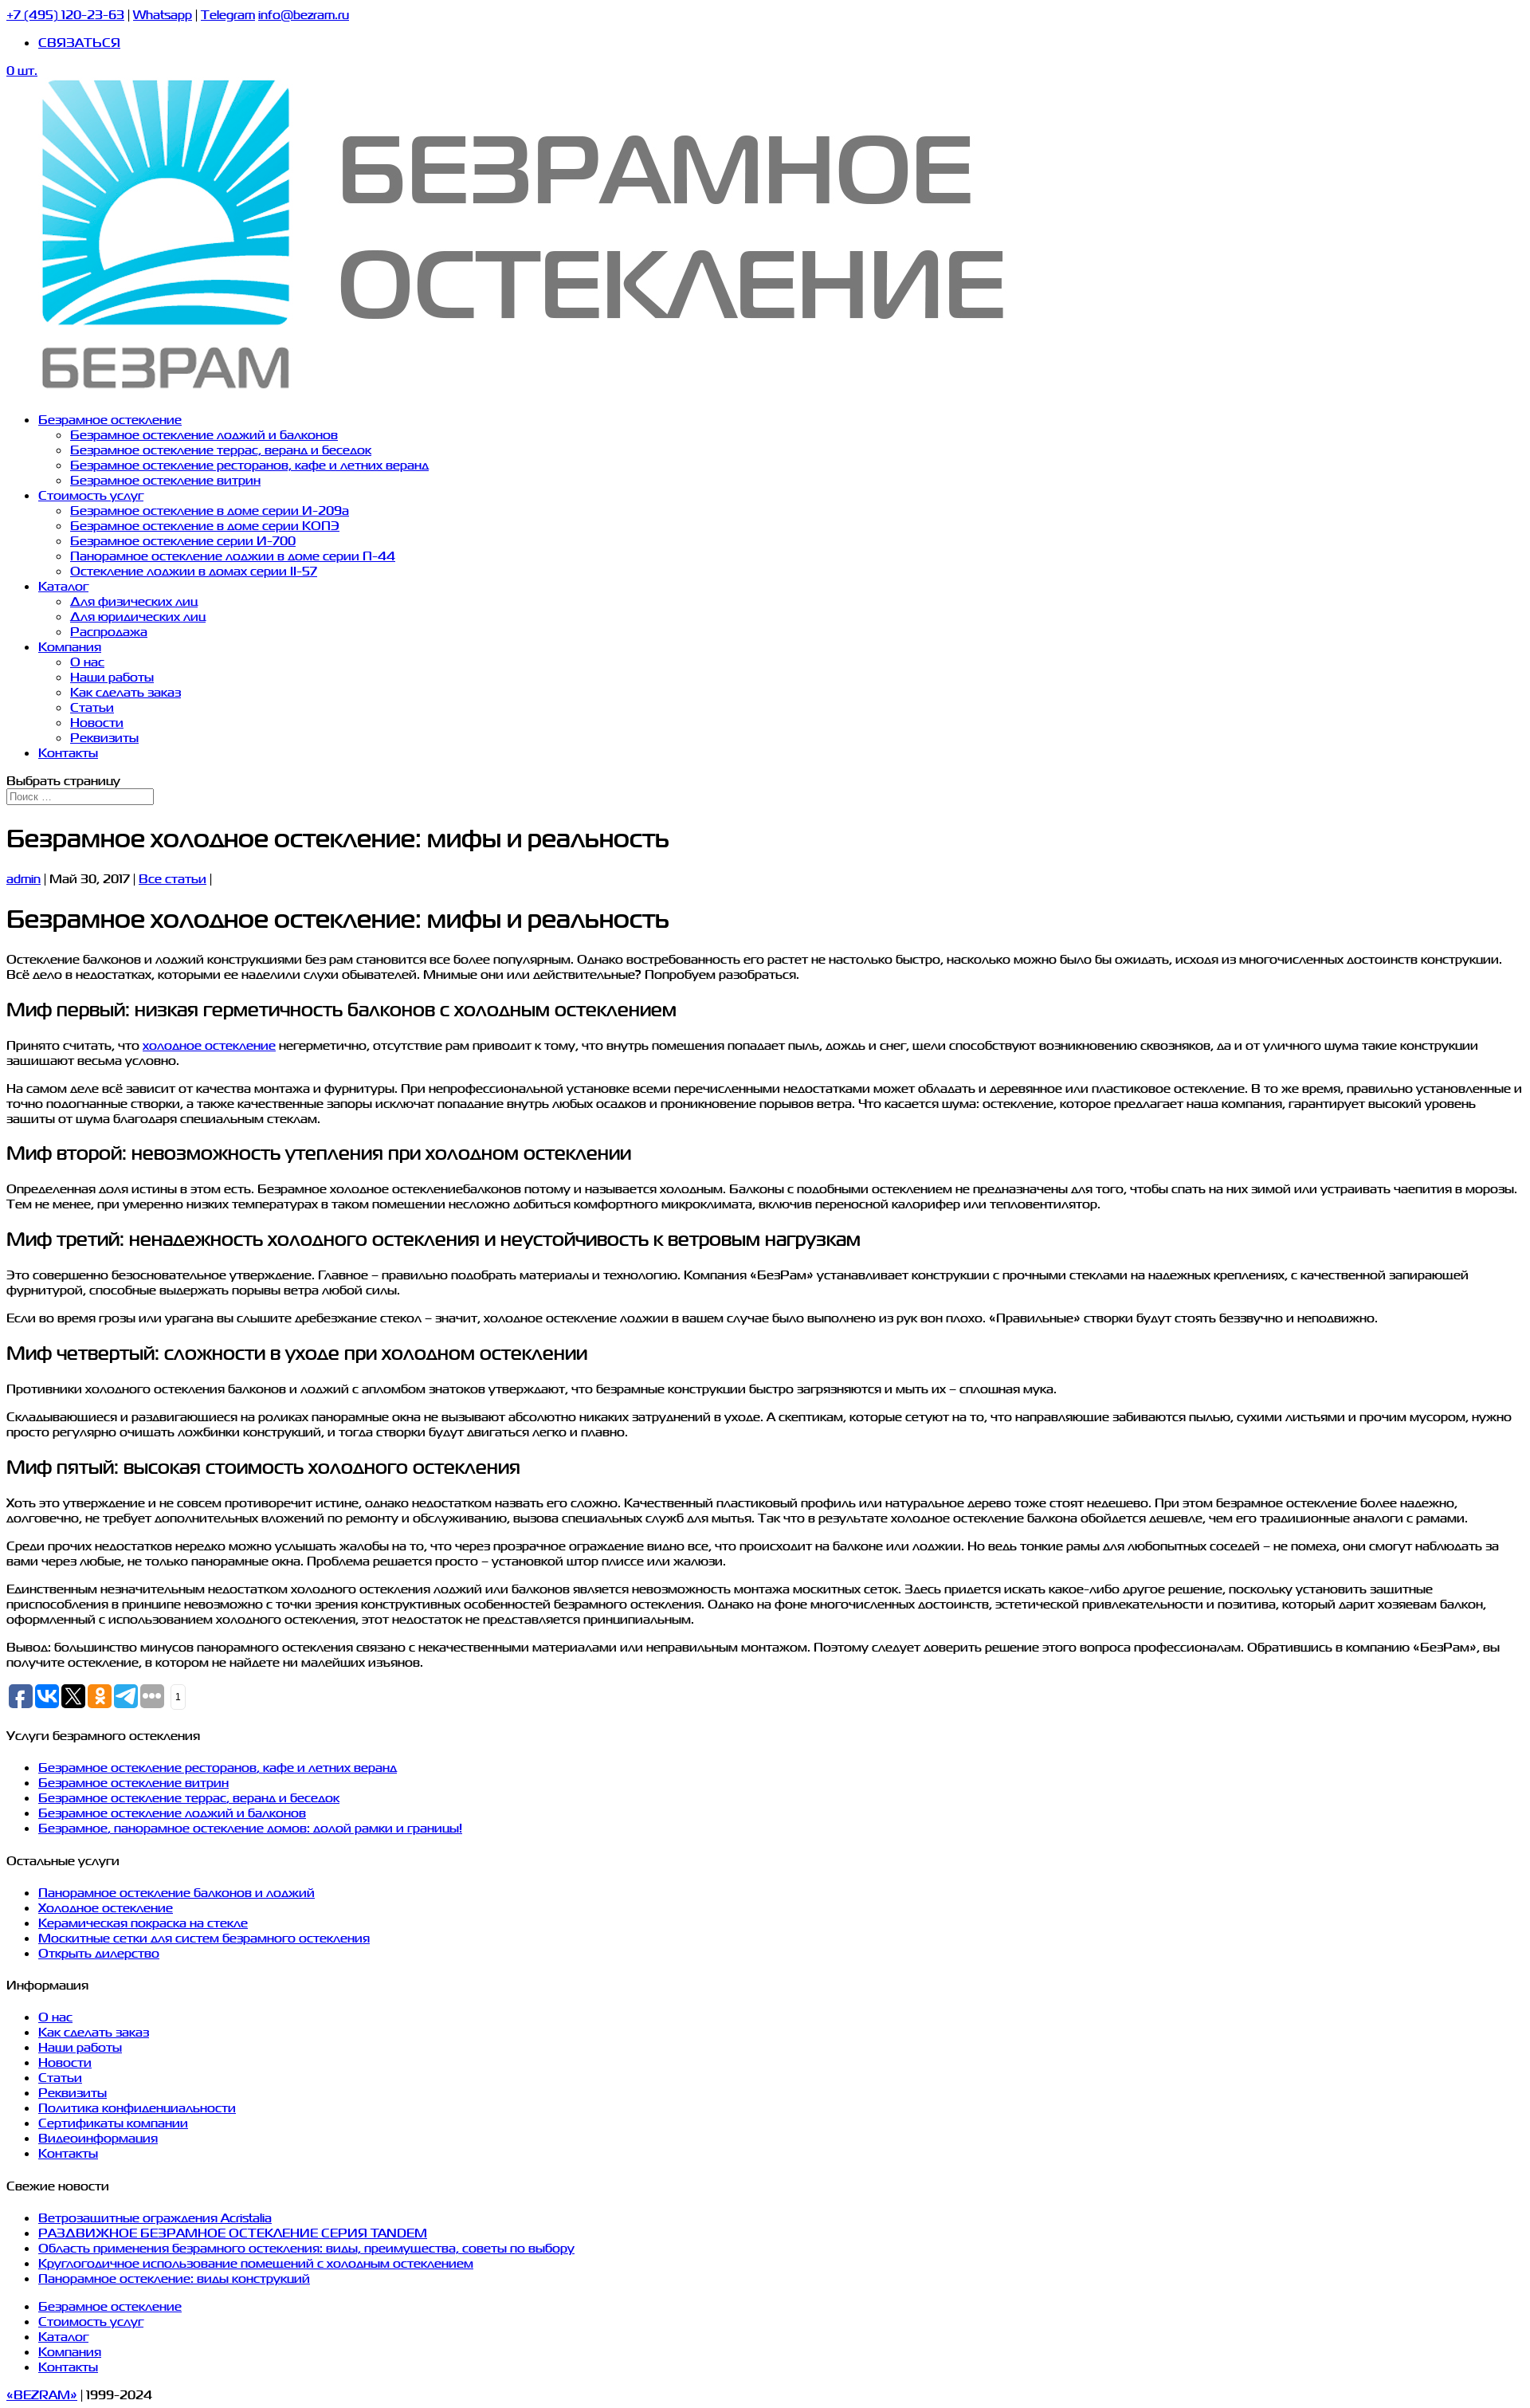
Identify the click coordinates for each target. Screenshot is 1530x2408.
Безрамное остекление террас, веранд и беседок (221, 449)
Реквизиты (104, 737)
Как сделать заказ (126, 691)
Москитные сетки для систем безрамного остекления (204, 1937)
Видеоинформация (98, 2137)
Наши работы (112, 676)
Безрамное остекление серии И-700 (183, 540)
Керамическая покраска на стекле (143, 1922)
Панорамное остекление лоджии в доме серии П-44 (233, 555)
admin (24, 878)
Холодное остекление (106, 1907)
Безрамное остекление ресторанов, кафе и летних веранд (249, 464)
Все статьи (173, 878)
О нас (87, 661)
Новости (97, 722)
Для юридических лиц (138, 616)
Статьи (92, 707)
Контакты (68, 752)
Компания (70, 646)
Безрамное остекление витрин (165, 479)
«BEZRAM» (42, 2394)
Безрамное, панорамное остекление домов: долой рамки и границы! (250, 1827)
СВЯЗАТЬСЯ (79, 42)
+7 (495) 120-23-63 (65, 14)
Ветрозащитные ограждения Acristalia (155, 2217)
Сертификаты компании (113, 2122)
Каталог (63, 585)
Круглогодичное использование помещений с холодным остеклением (256, 2263)
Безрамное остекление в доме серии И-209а (210, 510)
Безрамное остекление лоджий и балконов (204, 434)
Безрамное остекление (110, 419)
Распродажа (109, 631)
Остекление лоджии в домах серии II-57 (194, 570)
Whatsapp (163, 14)
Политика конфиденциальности (137, 2107)
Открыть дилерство (99, 1952)
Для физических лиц (134, 601)
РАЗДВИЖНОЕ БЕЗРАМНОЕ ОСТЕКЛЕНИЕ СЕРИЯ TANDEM (233, 2232)
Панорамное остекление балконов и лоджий (177, 1892)
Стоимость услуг (91, 495)
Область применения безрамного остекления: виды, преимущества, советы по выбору (306, 2247)
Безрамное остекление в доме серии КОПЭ (205, 525)
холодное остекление (209, 1045)
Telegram (228, 14)
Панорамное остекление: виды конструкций (174, 2278)
